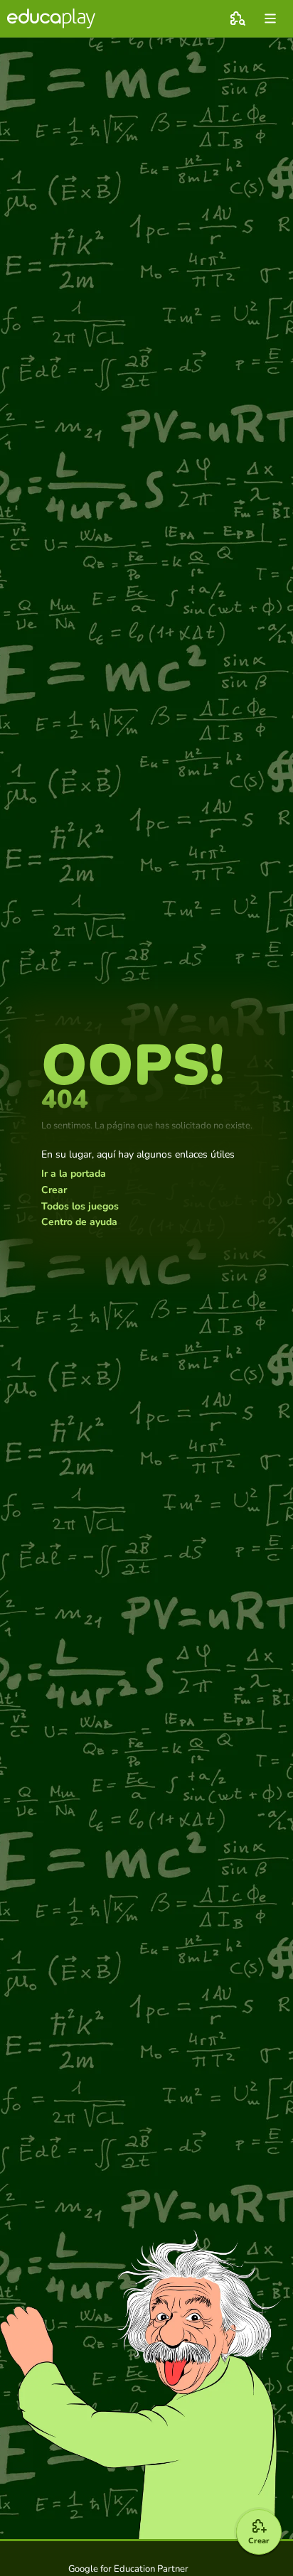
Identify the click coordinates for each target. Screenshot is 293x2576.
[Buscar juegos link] (238, 18)
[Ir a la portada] (51, 18)
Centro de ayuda (79, 1222)
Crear (54, 1190)
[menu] (270, 18)
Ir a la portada (74, 1174)
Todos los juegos (80, 1207)
